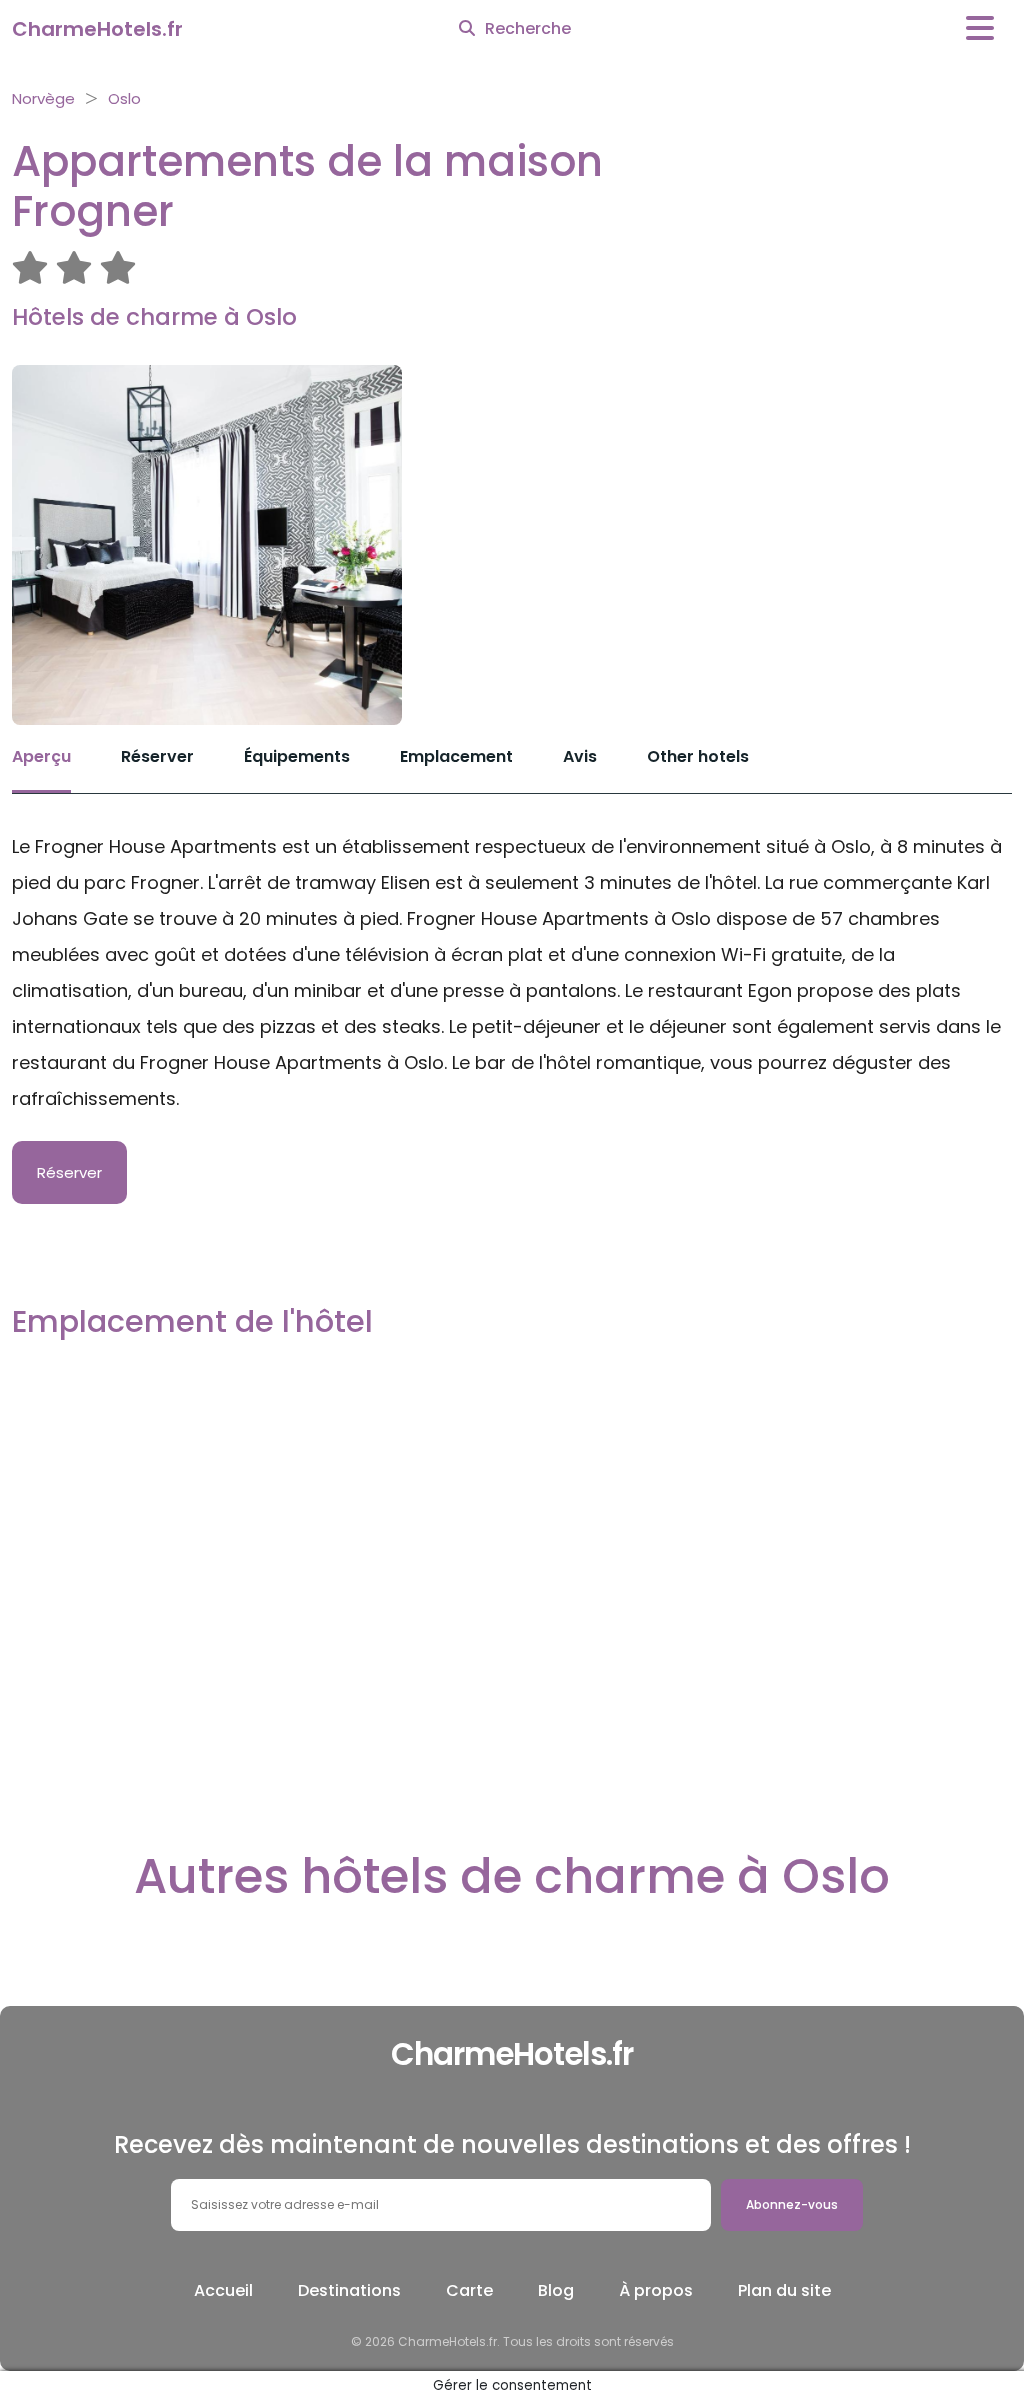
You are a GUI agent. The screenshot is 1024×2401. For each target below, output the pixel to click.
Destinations (349, 2290)
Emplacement (456, 756)
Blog (556, 2290)
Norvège (43, 98)
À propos (656, 2290)
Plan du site (784, 2290)
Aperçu (41, 756)
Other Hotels (698, 756)
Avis (580, 756)
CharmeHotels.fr (97, 29)
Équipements (297, 756)
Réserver (157, 756)
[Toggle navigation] (980, 28)
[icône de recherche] (467, 29)
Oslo (124, 98)
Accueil (223, 2290)
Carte (469, 2290)
